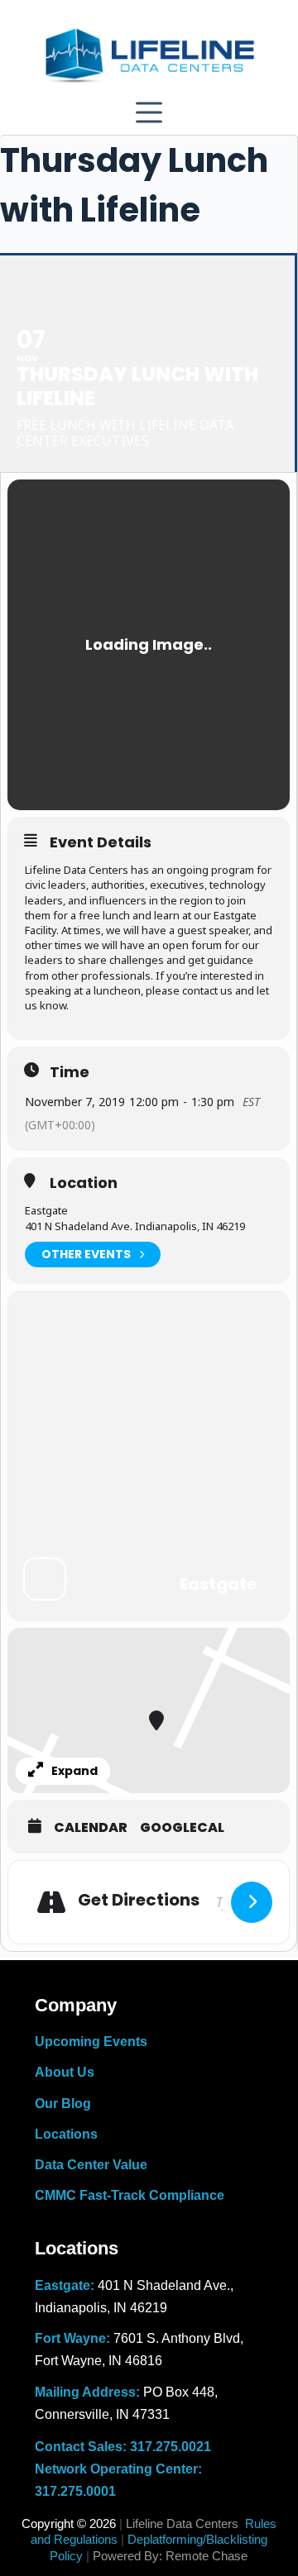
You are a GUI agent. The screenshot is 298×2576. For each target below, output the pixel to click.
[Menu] (149, 112)
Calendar (91, 1828)
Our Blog (63, 2104)
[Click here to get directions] (252, 1902)
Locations (66, 2134)
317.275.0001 (75, 2491)
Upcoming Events (91, 2042)
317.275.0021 (171, 2447)
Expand (74, 1771)
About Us (65, 2072)
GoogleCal (182, 1828)
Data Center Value (91, 2165)
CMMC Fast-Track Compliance (130, 2195)
